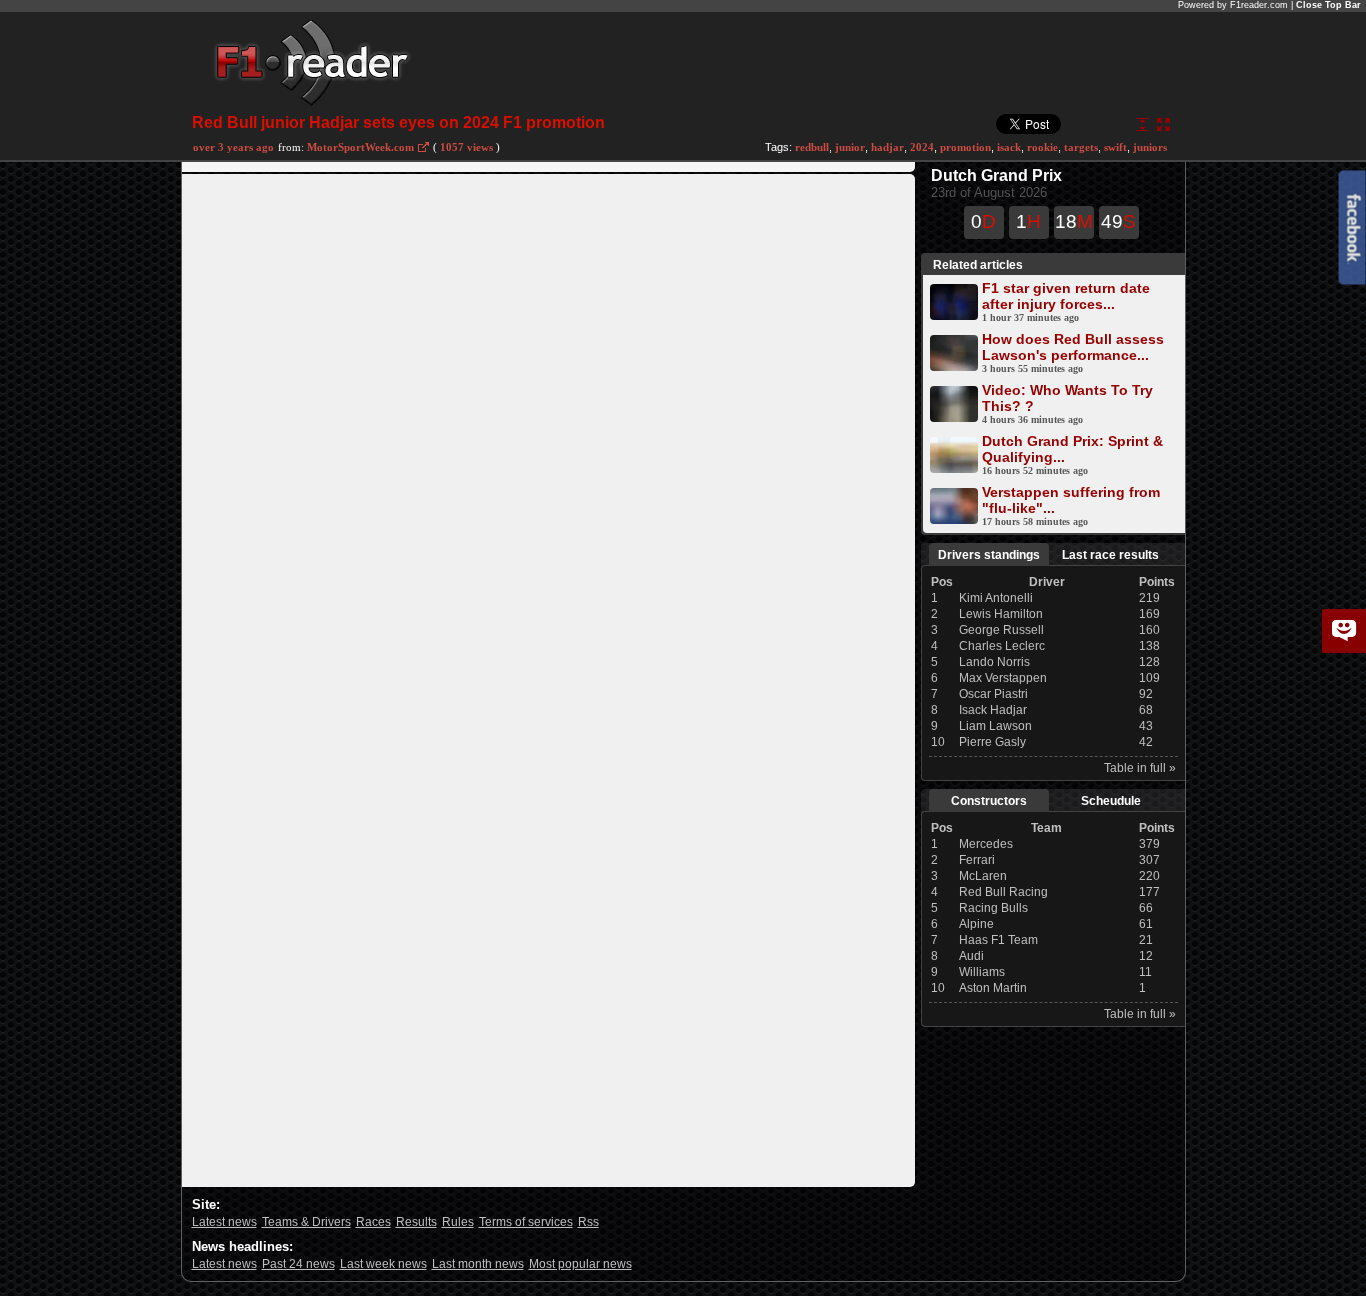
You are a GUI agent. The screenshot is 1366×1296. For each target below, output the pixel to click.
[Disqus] (548, 424)
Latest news (224, 1222)
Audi (971, 956)
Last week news (383, 1264)
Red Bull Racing (1003, 892)
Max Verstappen (1003, 678)
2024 (922, 147)
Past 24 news (298, 1264)
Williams (982, 972)
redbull (812, 147)
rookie (1042, 147)
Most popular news (580, 1264)
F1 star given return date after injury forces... (1066, 296)
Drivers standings (989, 555)
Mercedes (986, 844)
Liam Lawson (995, 726)
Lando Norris (994, 662)
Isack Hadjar (993, 710)
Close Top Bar (1328, 5)
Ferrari (977, 860)
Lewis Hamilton (1001, 614)
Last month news (478, 1264)
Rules (458, 1222)
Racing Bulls (993, 908)
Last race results (1110, 555)
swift (1115, 147)
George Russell (1001, 630)
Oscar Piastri (993, 694)
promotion (965, 147)
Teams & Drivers (306, 1222)
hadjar (887, 147)
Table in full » (1140, 768)
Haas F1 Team (998, 940)
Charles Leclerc (1002, 646)
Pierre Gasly (992, 742)
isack (1009, 147)
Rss (588, 1222)
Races (373, 1222)
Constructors (989, 801)
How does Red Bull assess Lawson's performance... (1073, 347)
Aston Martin (993, 988)
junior (850, 147)
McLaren (983, 876)
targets (1081, 147)
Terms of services (526, 1222)
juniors (1150, 147)
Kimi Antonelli (996, 598)
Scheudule (1111, 801)
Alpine (976, 924)
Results (416, 1222)
